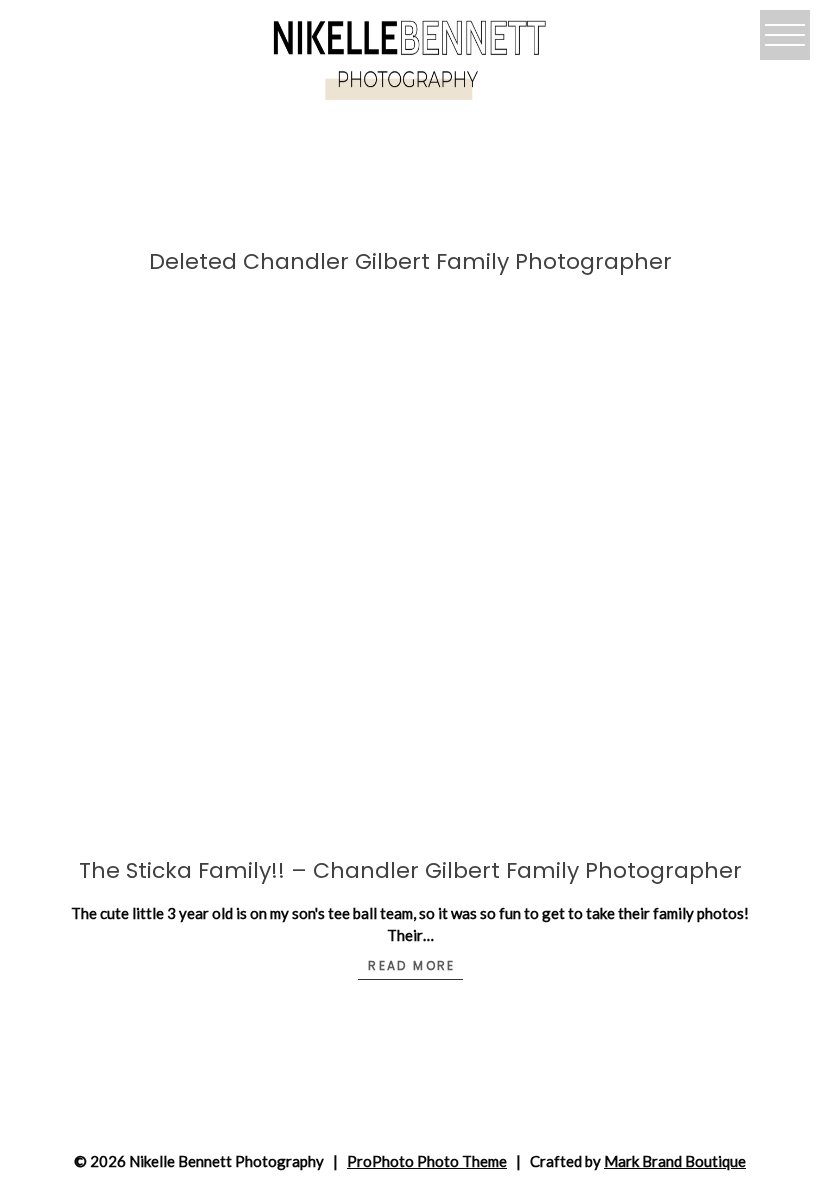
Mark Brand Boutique (675, 1161)
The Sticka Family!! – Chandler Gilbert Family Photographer (410, 870)
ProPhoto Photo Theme (427, 1161)
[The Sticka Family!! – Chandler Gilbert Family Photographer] (409, 600)
